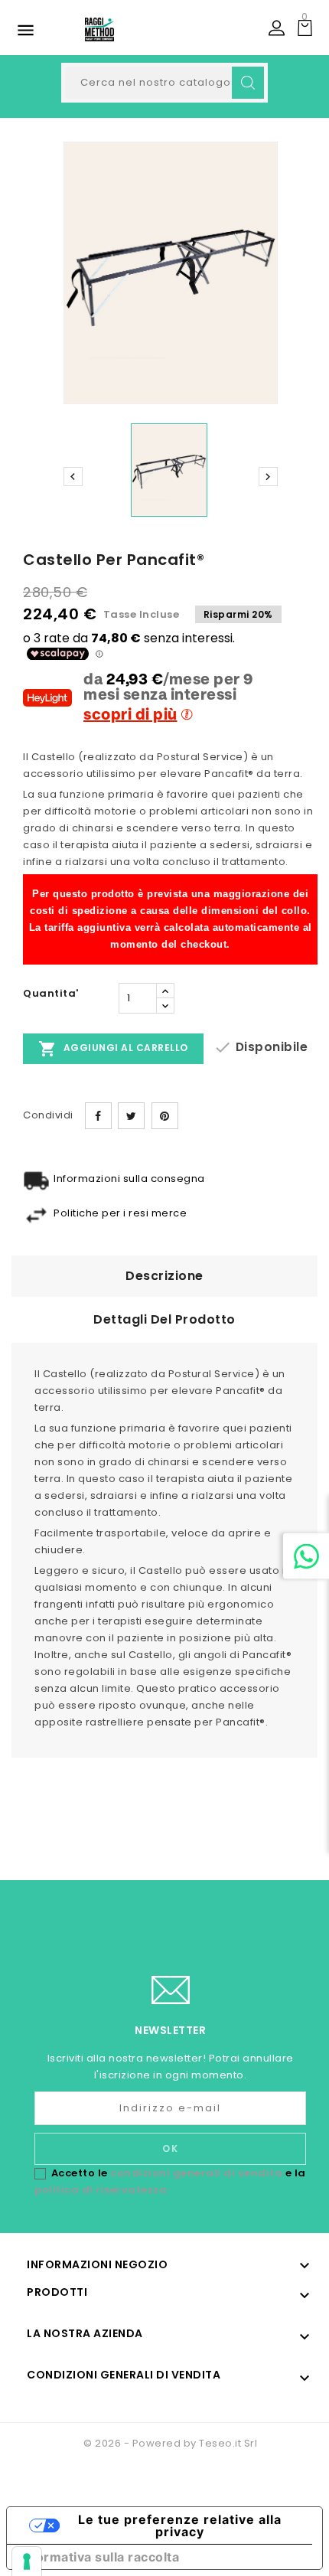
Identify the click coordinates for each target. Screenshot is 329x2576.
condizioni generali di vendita (196, 2173)
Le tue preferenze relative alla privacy (180, 2525)
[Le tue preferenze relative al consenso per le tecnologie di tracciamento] (27, 2561)
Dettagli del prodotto (164, 1319)
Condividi (98, 1116)
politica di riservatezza (101, 2190)
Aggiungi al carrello (113, 1049)
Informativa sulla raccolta (99, 2557)
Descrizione (164, 1276)
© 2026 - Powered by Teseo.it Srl (170, 2443)
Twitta (131, 1116)
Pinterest (165, 1116)
